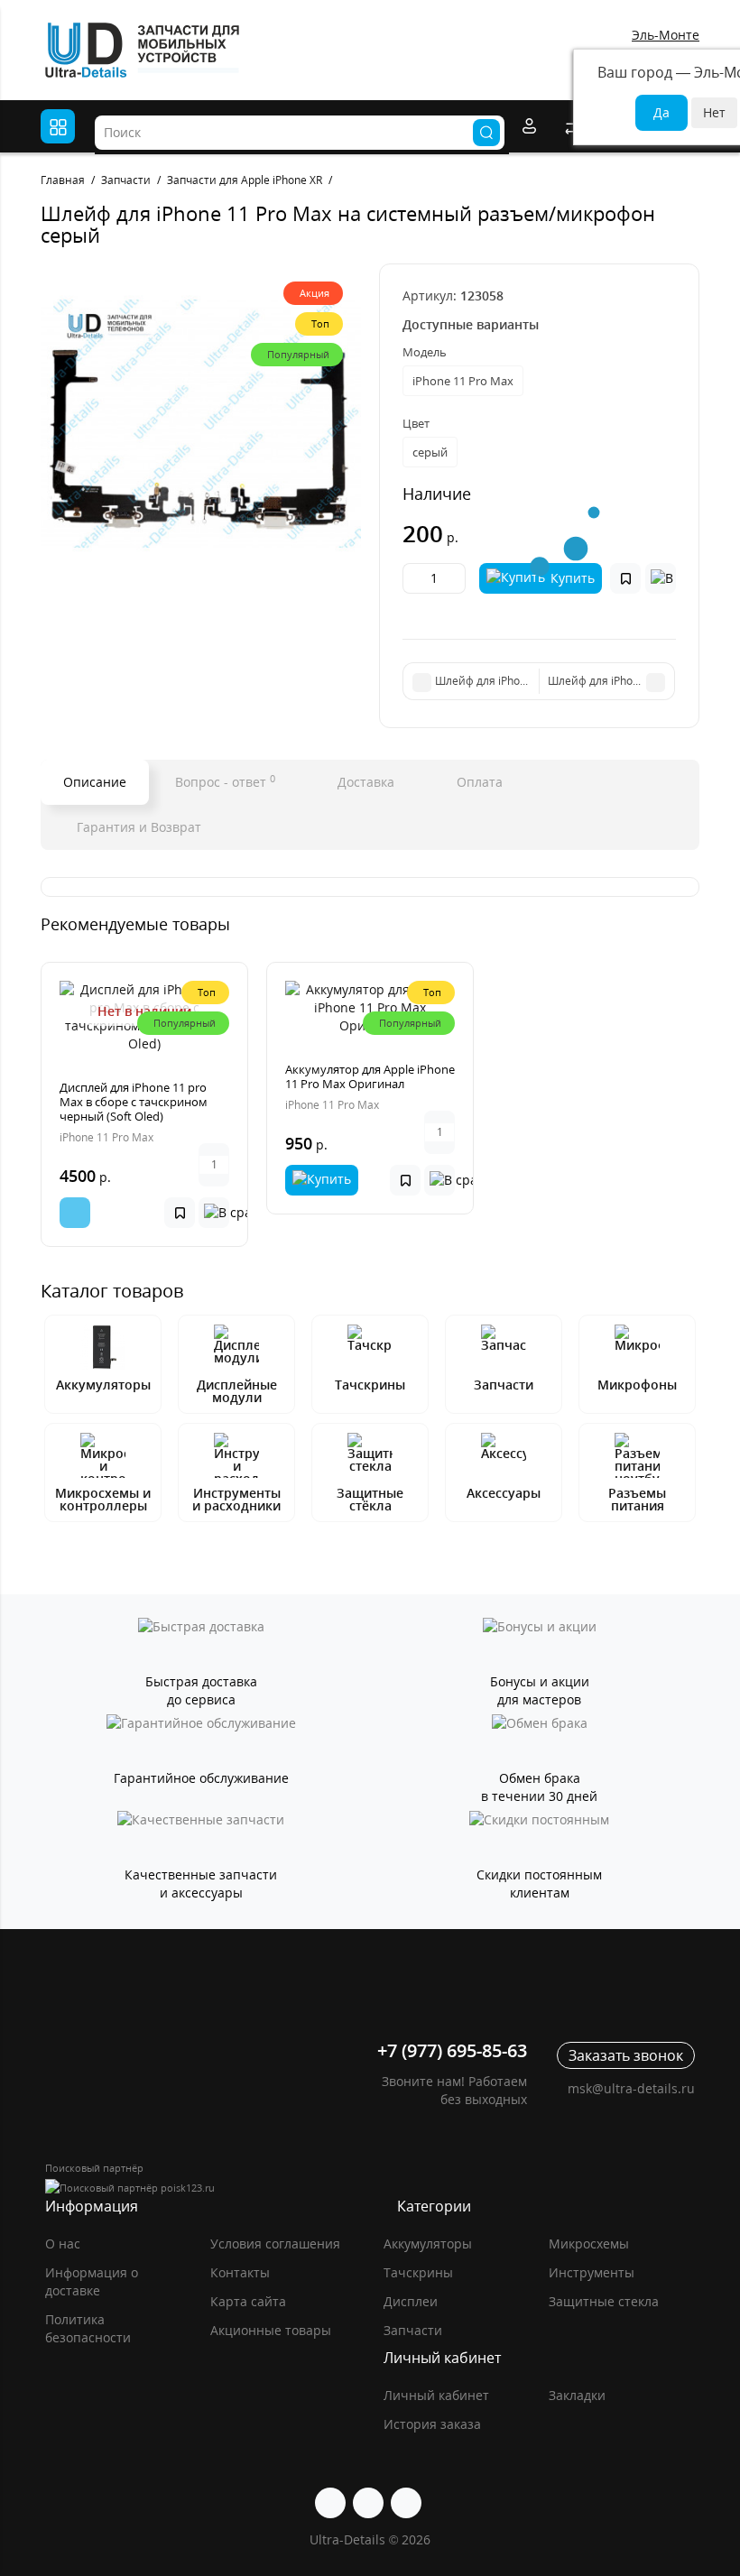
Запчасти (504, 1385)
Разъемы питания (637, 1499)
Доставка (364, 782)
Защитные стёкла (370, 1499)
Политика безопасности (88, 2328)
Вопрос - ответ (225, 781)
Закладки (577, 2395)
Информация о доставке (92, 2281)
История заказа (432, 2424)
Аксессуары (504, 1493)
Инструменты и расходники (236, 1499)
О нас (63, 2244)
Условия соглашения (275, 2244)
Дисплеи (411, 2301)
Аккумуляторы (103, 1385)
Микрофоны (637, 1385)
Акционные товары (271, 2330)
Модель (425, 352)
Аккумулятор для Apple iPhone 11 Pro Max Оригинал (370, 1076)
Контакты (240, 2272)
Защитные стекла (604, 2301)
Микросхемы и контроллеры (103, 1499)
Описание (95, 782)
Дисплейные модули (237, 1391)
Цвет (416, 423)
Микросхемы (589, 2244)
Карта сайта (248, 2301)
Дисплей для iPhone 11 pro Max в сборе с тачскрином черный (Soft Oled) (134, 1102)
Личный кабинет (436, 2395)
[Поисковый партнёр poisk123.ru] (370, 2188)
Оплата (478, 782)
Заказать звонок (626, 2055)
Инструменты (592, 2272)
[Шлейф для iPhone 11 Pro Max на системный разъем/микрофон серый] (201, 424)
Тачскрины (370, 1385)
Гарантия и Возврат (137, 827)
